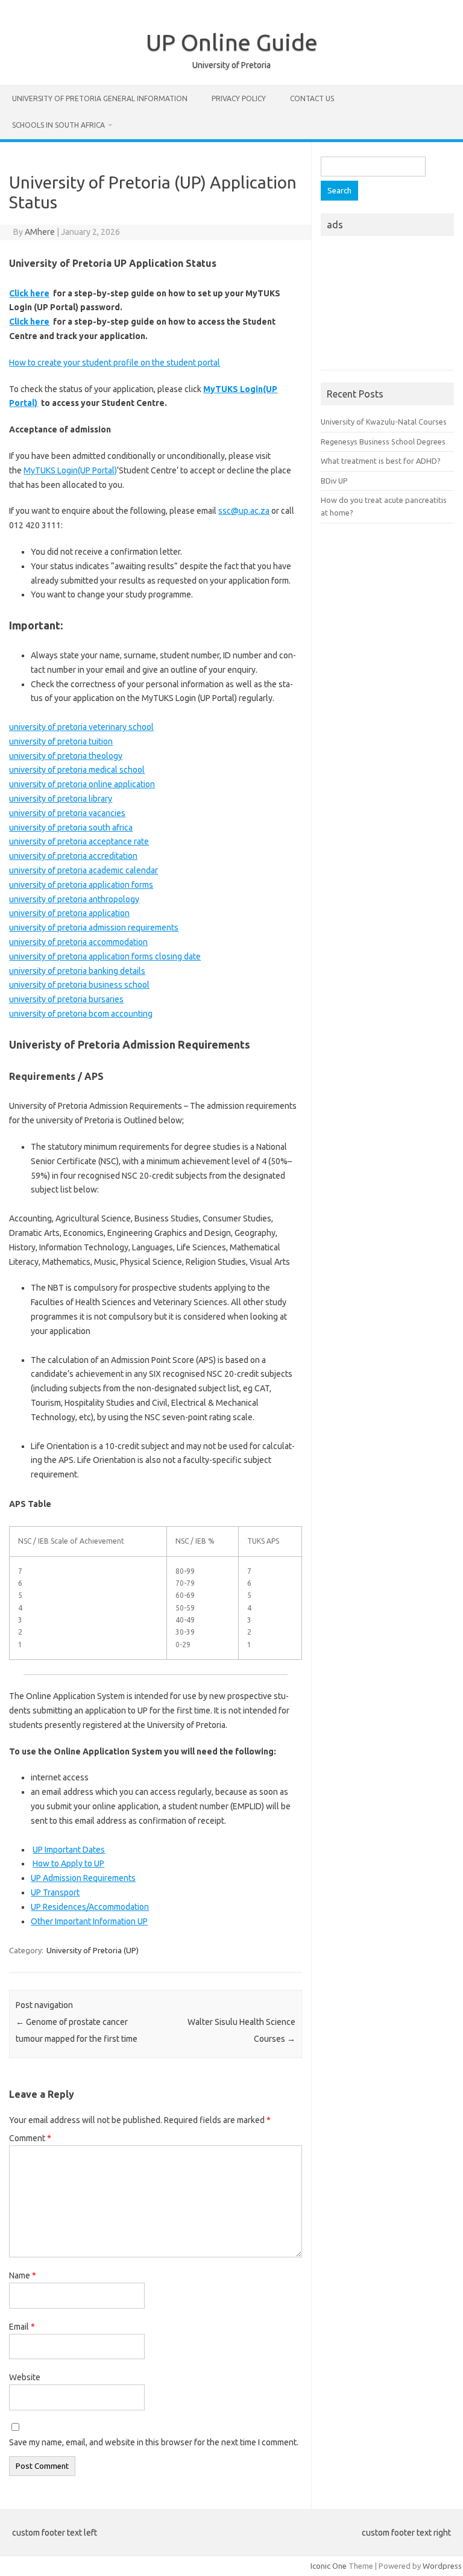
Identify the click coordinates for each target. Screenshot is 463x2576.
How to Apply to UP (68, 1863)
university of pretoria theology (66, 756)
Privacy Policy (239, 98)
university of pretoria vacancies (67, 813)
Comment (30, 2138)
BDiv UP (334, 481)
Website (25, 2377)
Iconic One (329, 2566)
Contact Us (312, 98)
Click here (29, 293)
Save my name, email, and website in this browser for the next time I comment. (154, 2442)
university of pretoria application (69, 913)
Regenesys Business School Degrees (383, 441)
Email (22, 2327)
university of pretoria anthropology (74, 899)
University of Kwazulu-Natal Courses (384, 422)
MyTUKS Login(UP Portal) (70, 470)
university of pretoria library (61, 799)
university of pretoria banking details (77, 971)
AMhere (40, 232)
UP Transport (55, 1892)
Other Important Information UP (89, 1921)
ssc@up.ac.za (244, 511)
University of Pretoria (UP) (93, 1950)
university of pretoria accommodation (78, 942)
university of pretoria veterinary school (81, 727)
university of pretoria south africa (71, 828)
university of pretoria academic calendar (83, 870)
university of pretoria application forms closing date (105, 956)
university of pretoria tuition (61, 741)
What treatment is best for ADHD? (381, 461)
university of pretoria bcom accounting (81, 1014)
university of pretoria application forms (81, 885)
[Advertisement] (387, 307)
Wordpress (442, 2566)
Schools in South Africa (58, 125)
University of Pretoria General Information (100, 98)
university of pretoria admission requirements (94, 928)
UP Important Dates (69, 1850)
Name (23, 2275)
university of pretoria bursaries (66, 999)
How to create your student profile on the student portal (115, 363)
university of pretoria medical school (77, 770)
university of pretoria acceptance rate (79, 841)
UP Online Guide (232, 42)
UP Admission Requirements (83, 1878)
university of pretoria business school (79, 985)
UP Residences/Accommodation (90, 1907)
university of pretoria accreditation (73, 856)
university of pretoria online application (82, 784)
